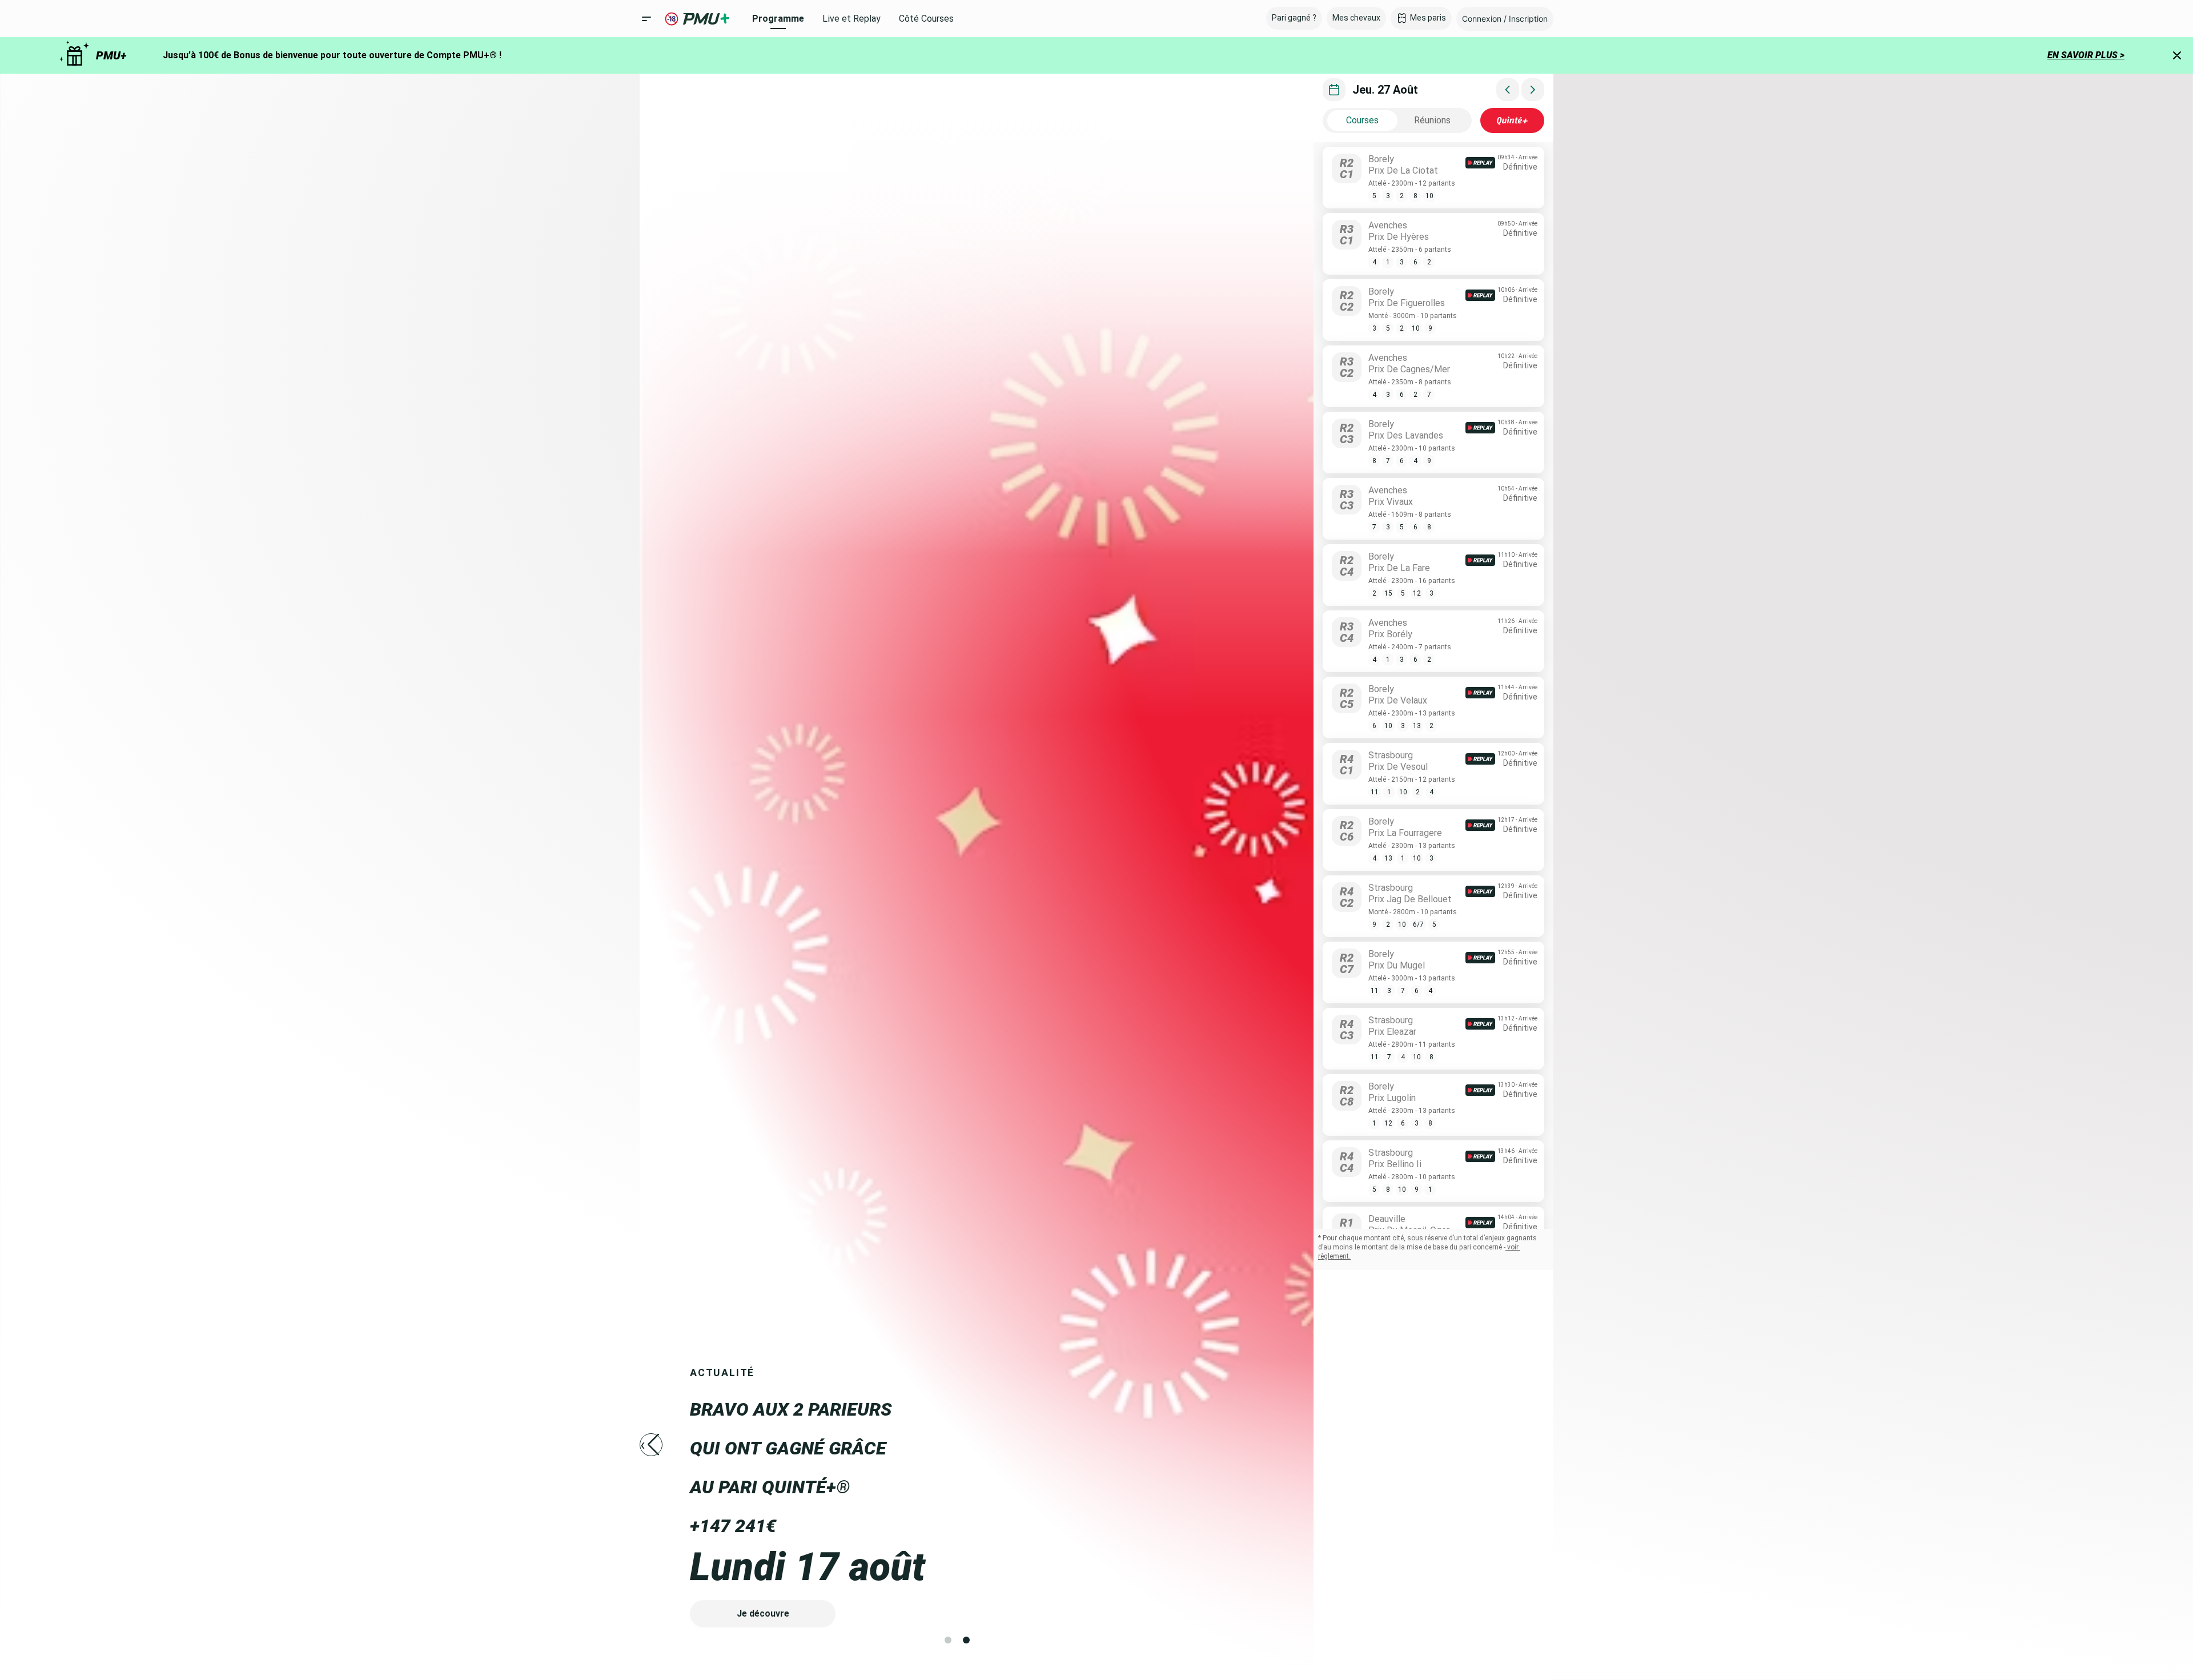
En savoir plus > (2086, 55)
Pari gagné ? (1294, 18)
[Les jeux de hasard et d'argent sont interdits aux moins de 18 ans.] (672, 19)
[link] (1433, 180)
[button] (1505, 19)
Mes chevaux (1356, 18)
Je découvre (763, 1613)
